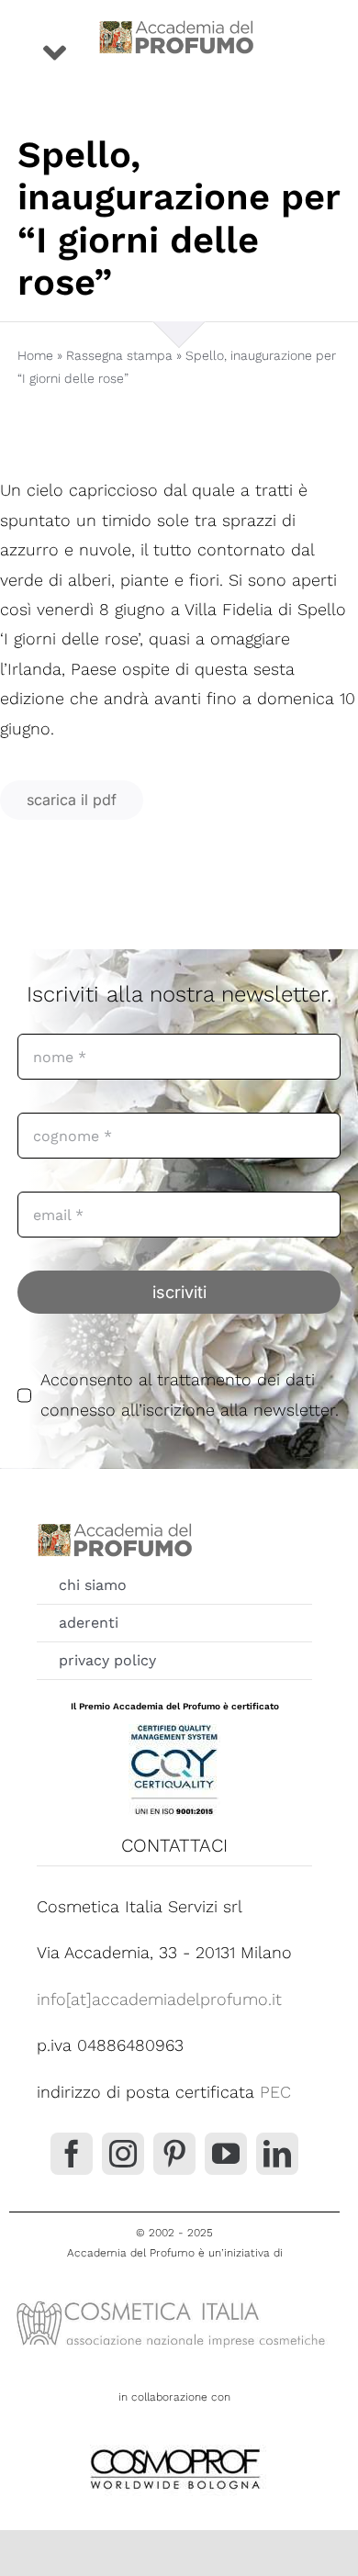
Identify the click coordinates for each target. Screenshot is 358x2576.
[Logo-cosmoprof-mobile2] (174, 2445)
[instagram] (123, 2154)
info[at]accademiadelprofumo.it (159, 1999)
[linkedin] (277, 2154)
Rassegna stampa (119, 355)
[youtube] (226, 2154)
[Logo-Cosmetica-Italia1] (174, 2300)
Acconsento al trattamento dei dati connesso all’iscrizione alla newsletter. (190, 1394)
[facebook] (72, 2154)
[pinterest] (174, 2154)
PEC (275, 2092)
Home (35, 355)
